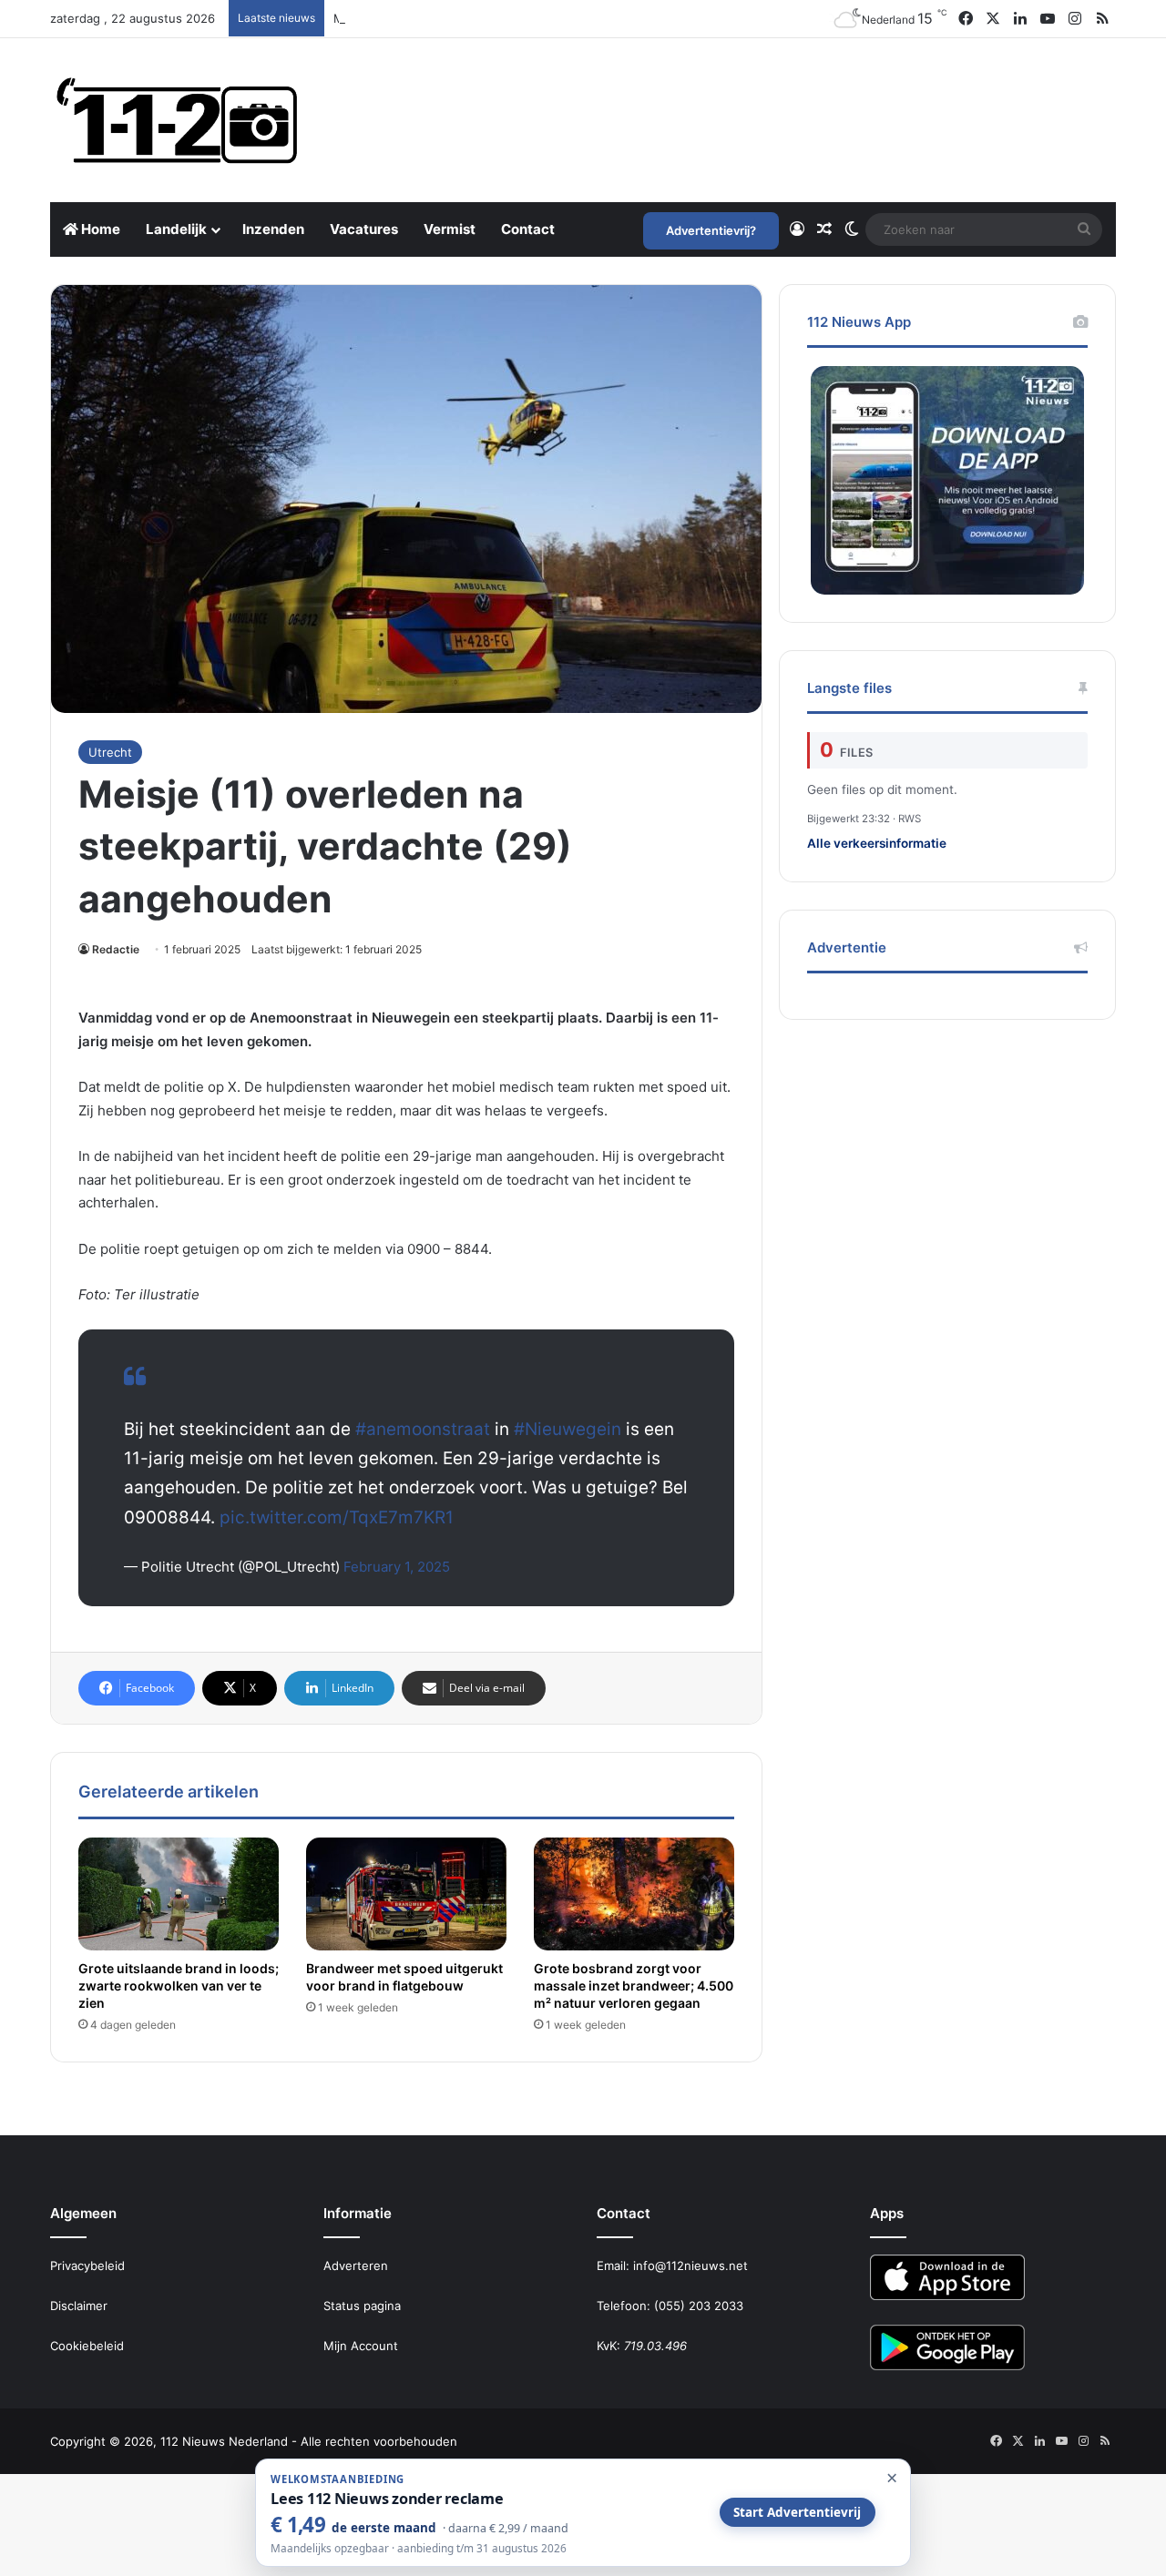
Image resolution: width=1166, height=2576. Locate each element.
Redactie (116, 949)
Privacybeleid (87, 2265)
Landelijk (176, 229)
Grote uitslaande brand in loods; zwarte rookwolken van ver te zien (179, 1985)
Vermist (450, 229)
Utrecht (110, 752)
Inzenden (273, 229)
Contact (528, 229)
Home (99, 229)
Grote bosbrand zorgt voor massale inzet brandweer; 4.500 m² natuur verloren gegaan (634, 1985)
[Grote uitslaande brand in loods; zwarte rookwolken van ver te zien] (179, 1894)
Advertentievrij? (711, 230)
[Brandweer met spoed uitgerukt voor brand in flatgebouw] (406, 1894)
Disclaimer (79, 2306)
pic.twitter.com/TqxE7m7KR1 (337, 1517)
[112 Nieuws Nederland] (178, 120)
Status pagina (362, 2306)
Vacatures (364, 229)
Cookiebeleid (87, 2346)
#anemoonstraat (423, 1429)
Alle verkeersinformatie (877, 843)
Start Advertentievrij (797, 2512)
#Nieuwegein (568, 1429)
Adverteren (356, 2265)
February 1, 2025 (397, 1567)
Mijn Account (361, 2346)
